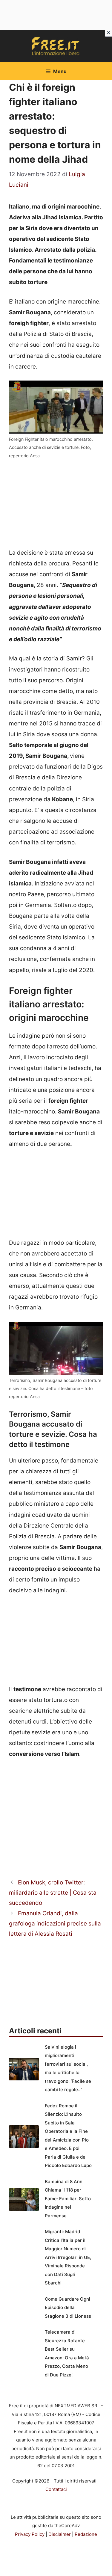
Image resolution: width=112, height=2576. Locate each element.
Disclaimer (60, 2534)
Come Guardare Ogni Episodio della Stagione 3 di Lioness (68, 2308)
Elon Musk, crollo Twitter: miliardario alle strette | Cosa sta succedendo (53, 1893)
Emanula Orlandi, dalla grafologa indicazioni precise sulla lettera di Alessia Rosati (55, 1924)
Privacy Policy (30, 2534)
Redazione (86, 2534)
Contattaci (56, 2489)
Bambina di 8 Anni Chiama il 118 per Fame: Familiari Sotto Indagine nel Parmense (68, 2199)
